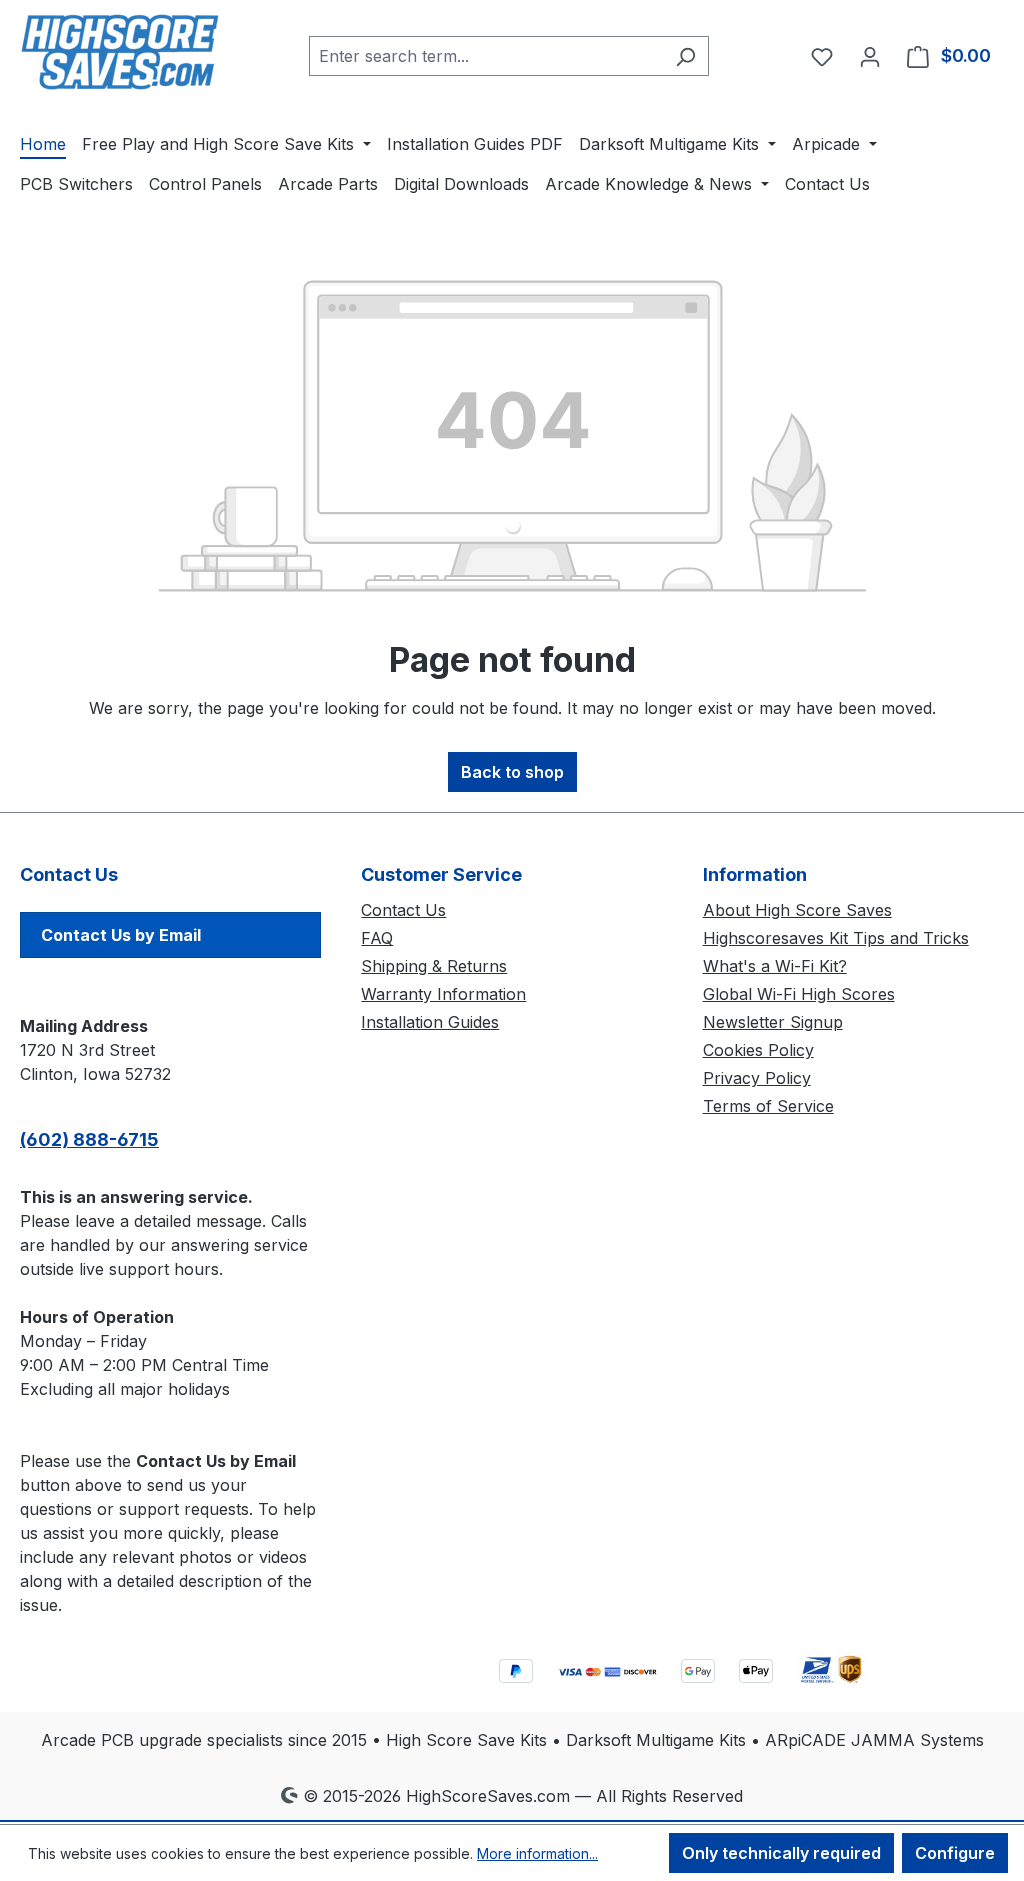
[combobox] (486, 56)
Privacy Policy (757, 1078)
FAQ (377, 938)
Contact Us (403, 910)
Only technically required (781, 1853)
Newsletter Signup (773, 1022)
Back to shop (512, 772)
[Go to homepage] (120, 52)
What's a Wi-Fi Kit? (775, 966)
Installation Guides (430, 1022)
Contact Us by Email (121, 935)
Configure (955, 1853)
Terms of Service (768, 1106)
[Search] (685, 56)
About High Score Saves (797, 910)
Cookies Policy (758, 1050)
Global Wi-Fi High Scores (799, 994)
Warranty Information (443, 994)
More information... (537, 1853)
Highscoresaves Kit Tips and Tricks (836, 938)
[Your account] (870, 56)
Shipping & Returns (434, 966)
